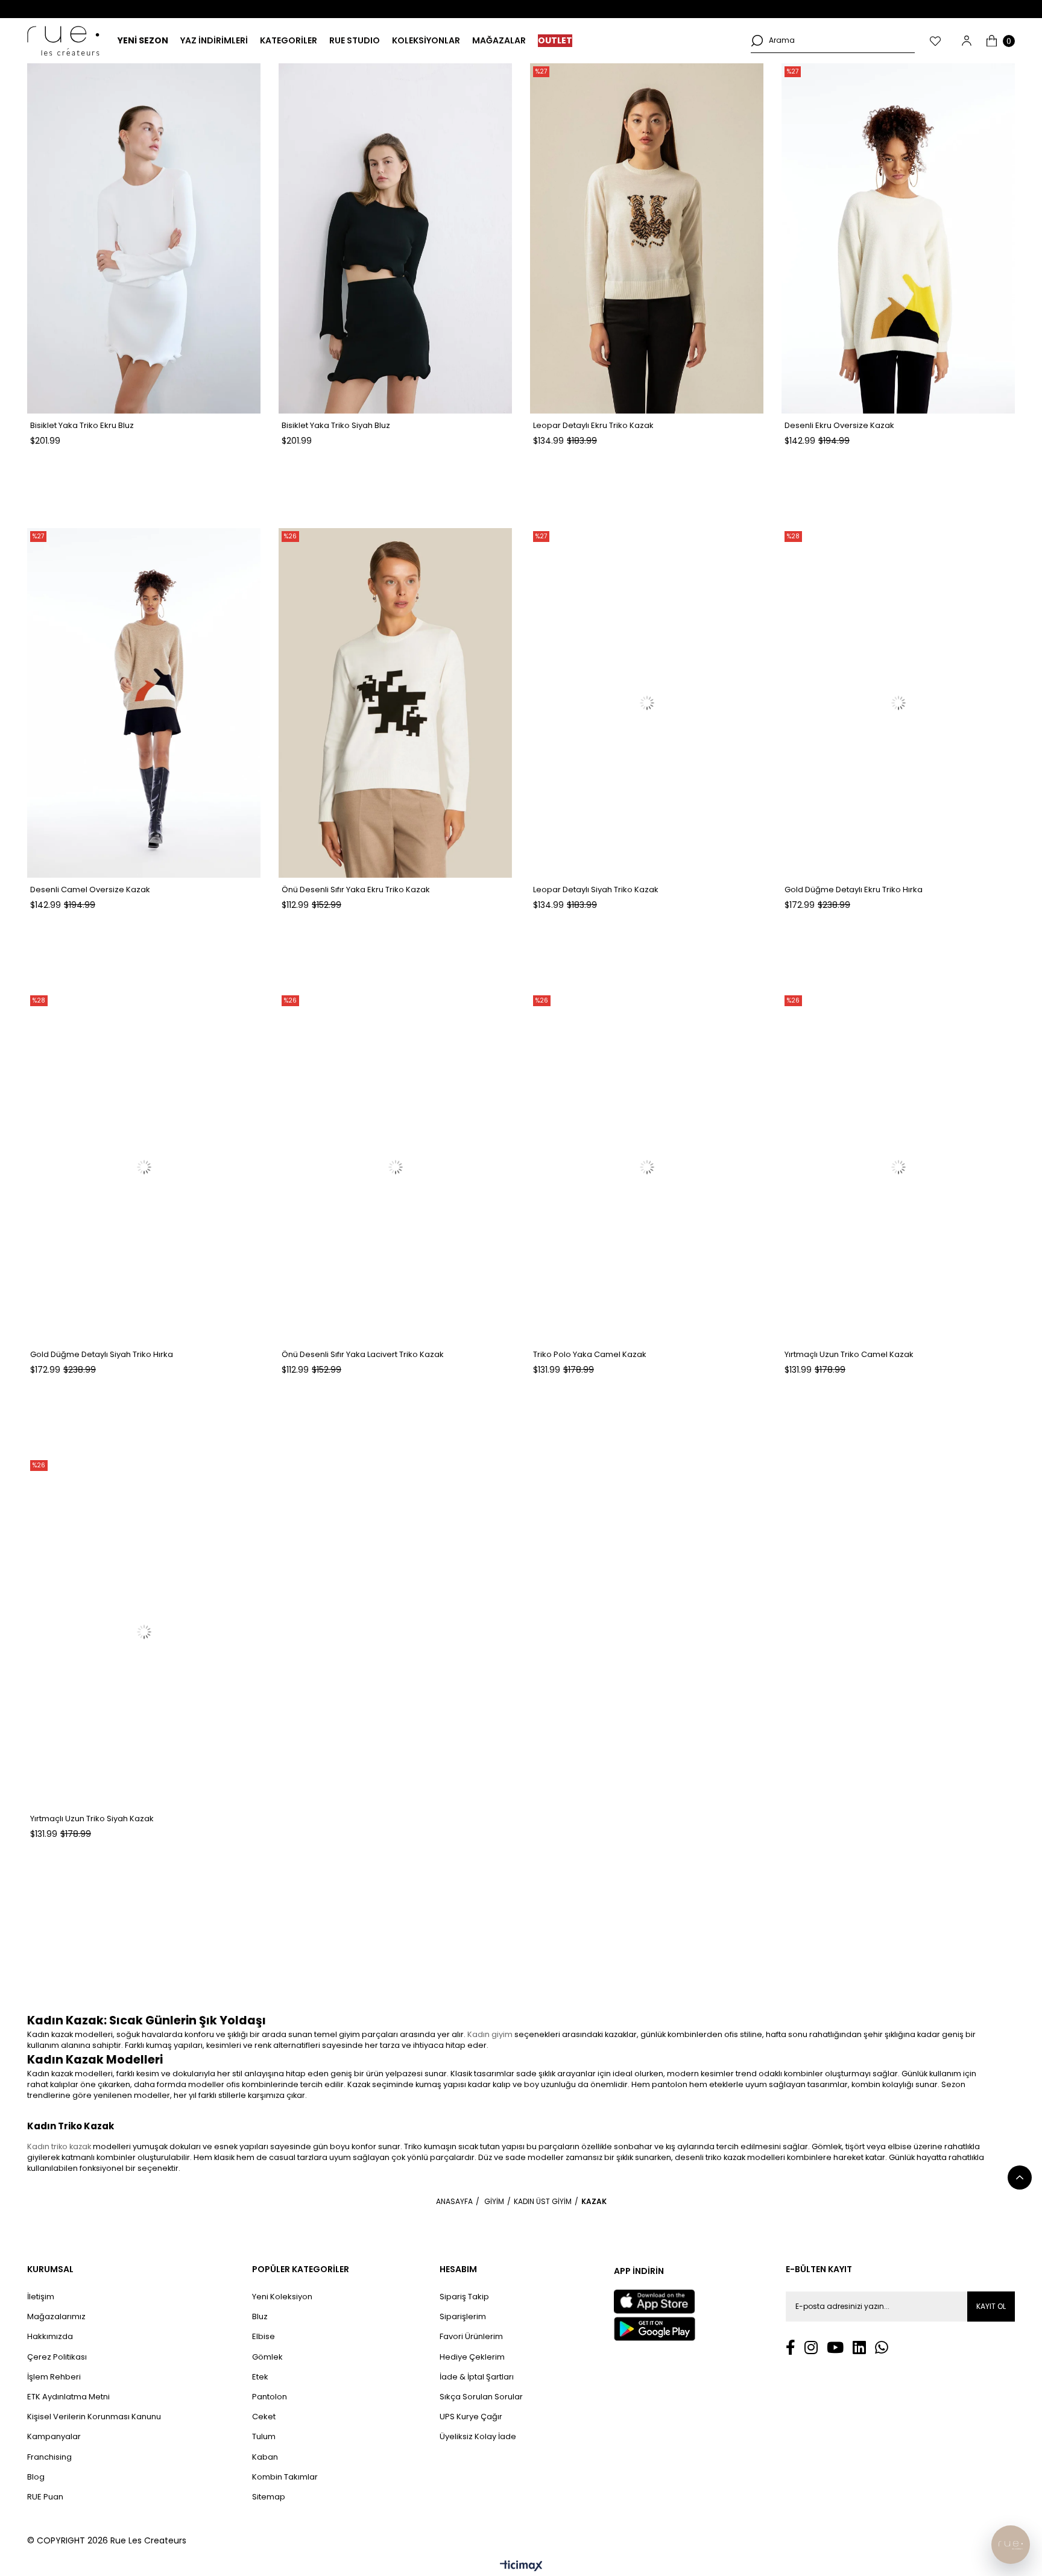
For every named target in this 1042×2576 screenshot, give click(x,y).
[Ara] (757, 40)
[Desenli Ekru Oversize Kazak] (898, 238)
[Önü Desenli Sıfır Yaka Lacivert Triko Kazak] (395, 1167)
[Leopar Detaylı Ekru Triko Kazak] (647, 238)
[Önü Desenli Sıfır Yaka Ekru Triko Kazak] (395, 703)
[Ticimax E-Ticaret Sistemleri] (521, 2567)
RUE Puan (45, 2497)
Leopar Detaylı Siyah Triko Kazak (596, 890)
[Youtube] (835, 2347)
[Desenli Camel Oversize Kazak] (144, 703)
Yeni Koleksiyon (282, 2297)
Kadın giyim (490, 2034)
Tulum (264, 2437)
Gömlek (267, 2357)
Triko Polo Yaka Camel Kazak (590, 1354)
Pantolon (270, 2397)
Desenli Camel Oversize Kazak (90, 890)
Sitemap (269, 2497)
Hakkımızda (50, 2337)
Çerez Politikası (57, 2357)
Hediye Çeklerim (472, 2357)
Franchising (49, 2457)
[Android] (655, 2329)
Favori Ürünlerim (471, 2337)
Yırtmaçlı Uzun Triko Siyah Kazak (92, 1819)
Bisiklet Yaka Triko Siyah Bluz (336, 425)
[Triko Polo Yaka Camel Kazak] (647, 1167)
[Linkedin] (859, 2347)
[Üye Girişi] (967, 41)
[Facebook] (791, 2347)
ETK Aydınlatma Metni (68, 2397)
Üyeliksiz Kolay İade (478, 2437)
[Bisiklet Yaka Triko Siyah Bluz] (395, 238)
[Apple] (654, 2302)
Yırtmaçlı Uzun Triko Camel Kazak (849, 1354)
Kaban (265, 2457)
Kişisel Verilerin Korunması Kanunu (94, 2417)
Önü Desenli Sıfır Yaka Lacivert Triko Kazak (363, 1354)
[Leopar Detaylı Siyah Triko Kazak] (647, 703)
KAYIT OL (991, 2306)
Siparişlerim (463, 2317)
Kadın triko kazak (59, 2146)
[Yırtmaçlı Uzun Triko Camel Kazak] (898, 1167)
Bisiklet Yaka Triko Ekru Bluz (82, 425)
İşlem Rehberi (54, 2377)
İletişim (41, 2297)
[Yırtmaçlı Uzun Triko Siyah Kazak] (144, 1632)
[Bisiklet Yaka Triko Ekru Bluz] (144, 238)
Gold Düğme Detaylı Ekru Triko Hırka (854, 890)
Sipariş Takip (464, 2297)
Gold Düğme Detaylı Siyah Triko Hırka (102, 1354)
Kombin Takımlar (285, 2477)
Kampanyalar (54, 2437)
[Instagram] (811, 2347)
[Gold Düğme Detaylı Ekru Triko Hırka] (898, 703)
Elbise (264, 2337)
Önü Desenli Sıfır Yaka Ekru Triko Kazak (356, 890)
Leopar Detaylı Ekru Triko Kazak (593, 425)
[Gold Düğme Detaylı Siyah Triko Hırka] (144, 1167)
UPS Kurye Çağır (471, 2417)
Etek (260, 2377)
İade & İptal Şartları (477, 2377)
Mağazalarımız (56, 2317)
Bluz (260, 2317)
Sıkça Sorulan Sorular (481, 2397)
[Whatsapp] (882, 2347)
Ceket (264, 2417)
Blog (36, 2477)
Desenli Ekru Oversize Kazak (839, 425)
